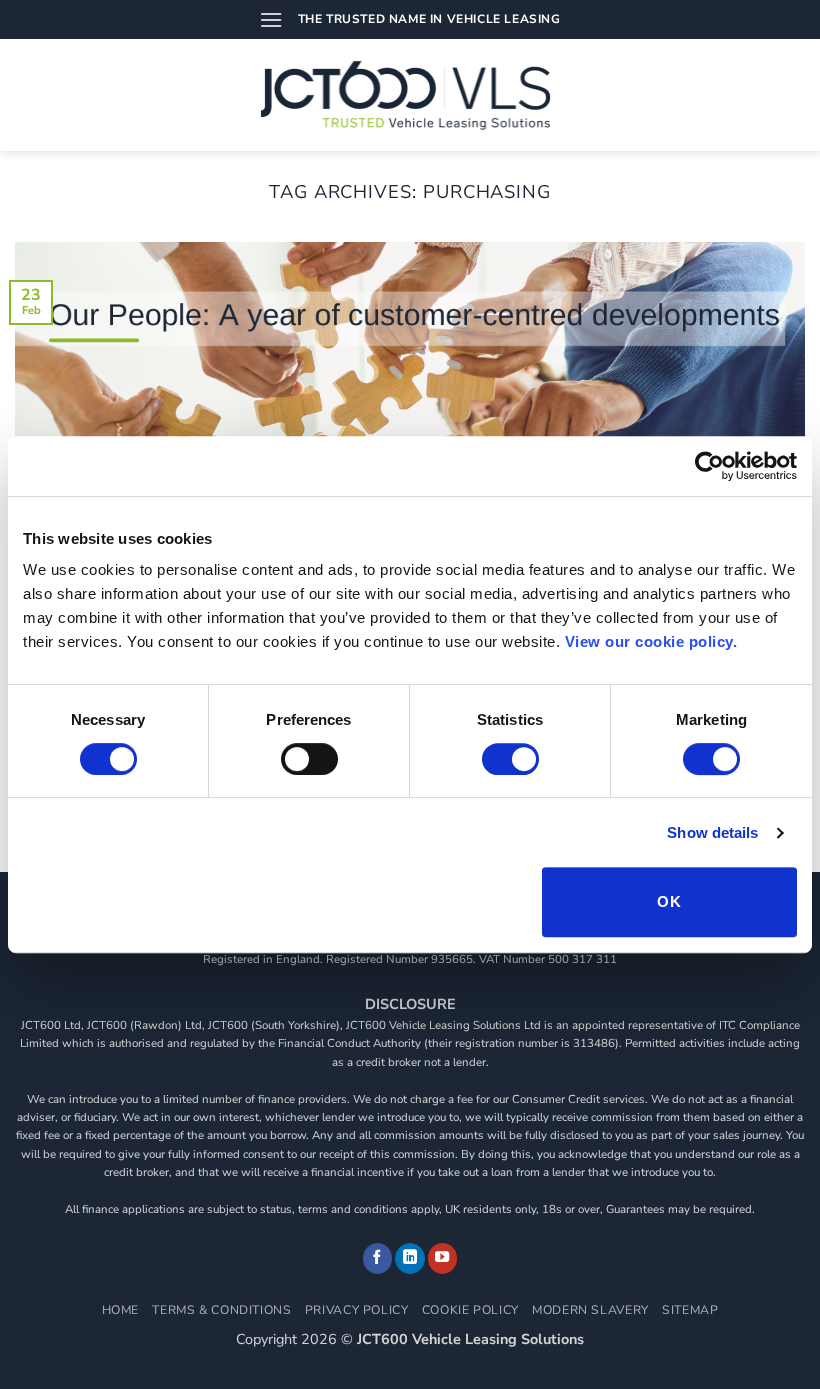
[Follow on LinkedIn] (410, 1258)
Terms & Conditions (221, 1310)
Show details (712, 832)
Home (120, 1310)
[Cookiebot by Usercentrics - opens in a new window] (709, 466)
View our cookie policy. (651, 641)
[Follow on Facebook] (378, 1258)
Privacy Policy (357, 1310)
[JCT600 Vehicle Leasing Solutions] (410, 95)
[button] (271, 19)
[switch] (309, 759)
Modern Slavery (590, 1310)
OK (669, 901)
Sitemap (690, 1310)
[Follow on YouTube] (443, 1258)
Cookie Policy (470, 1310)
